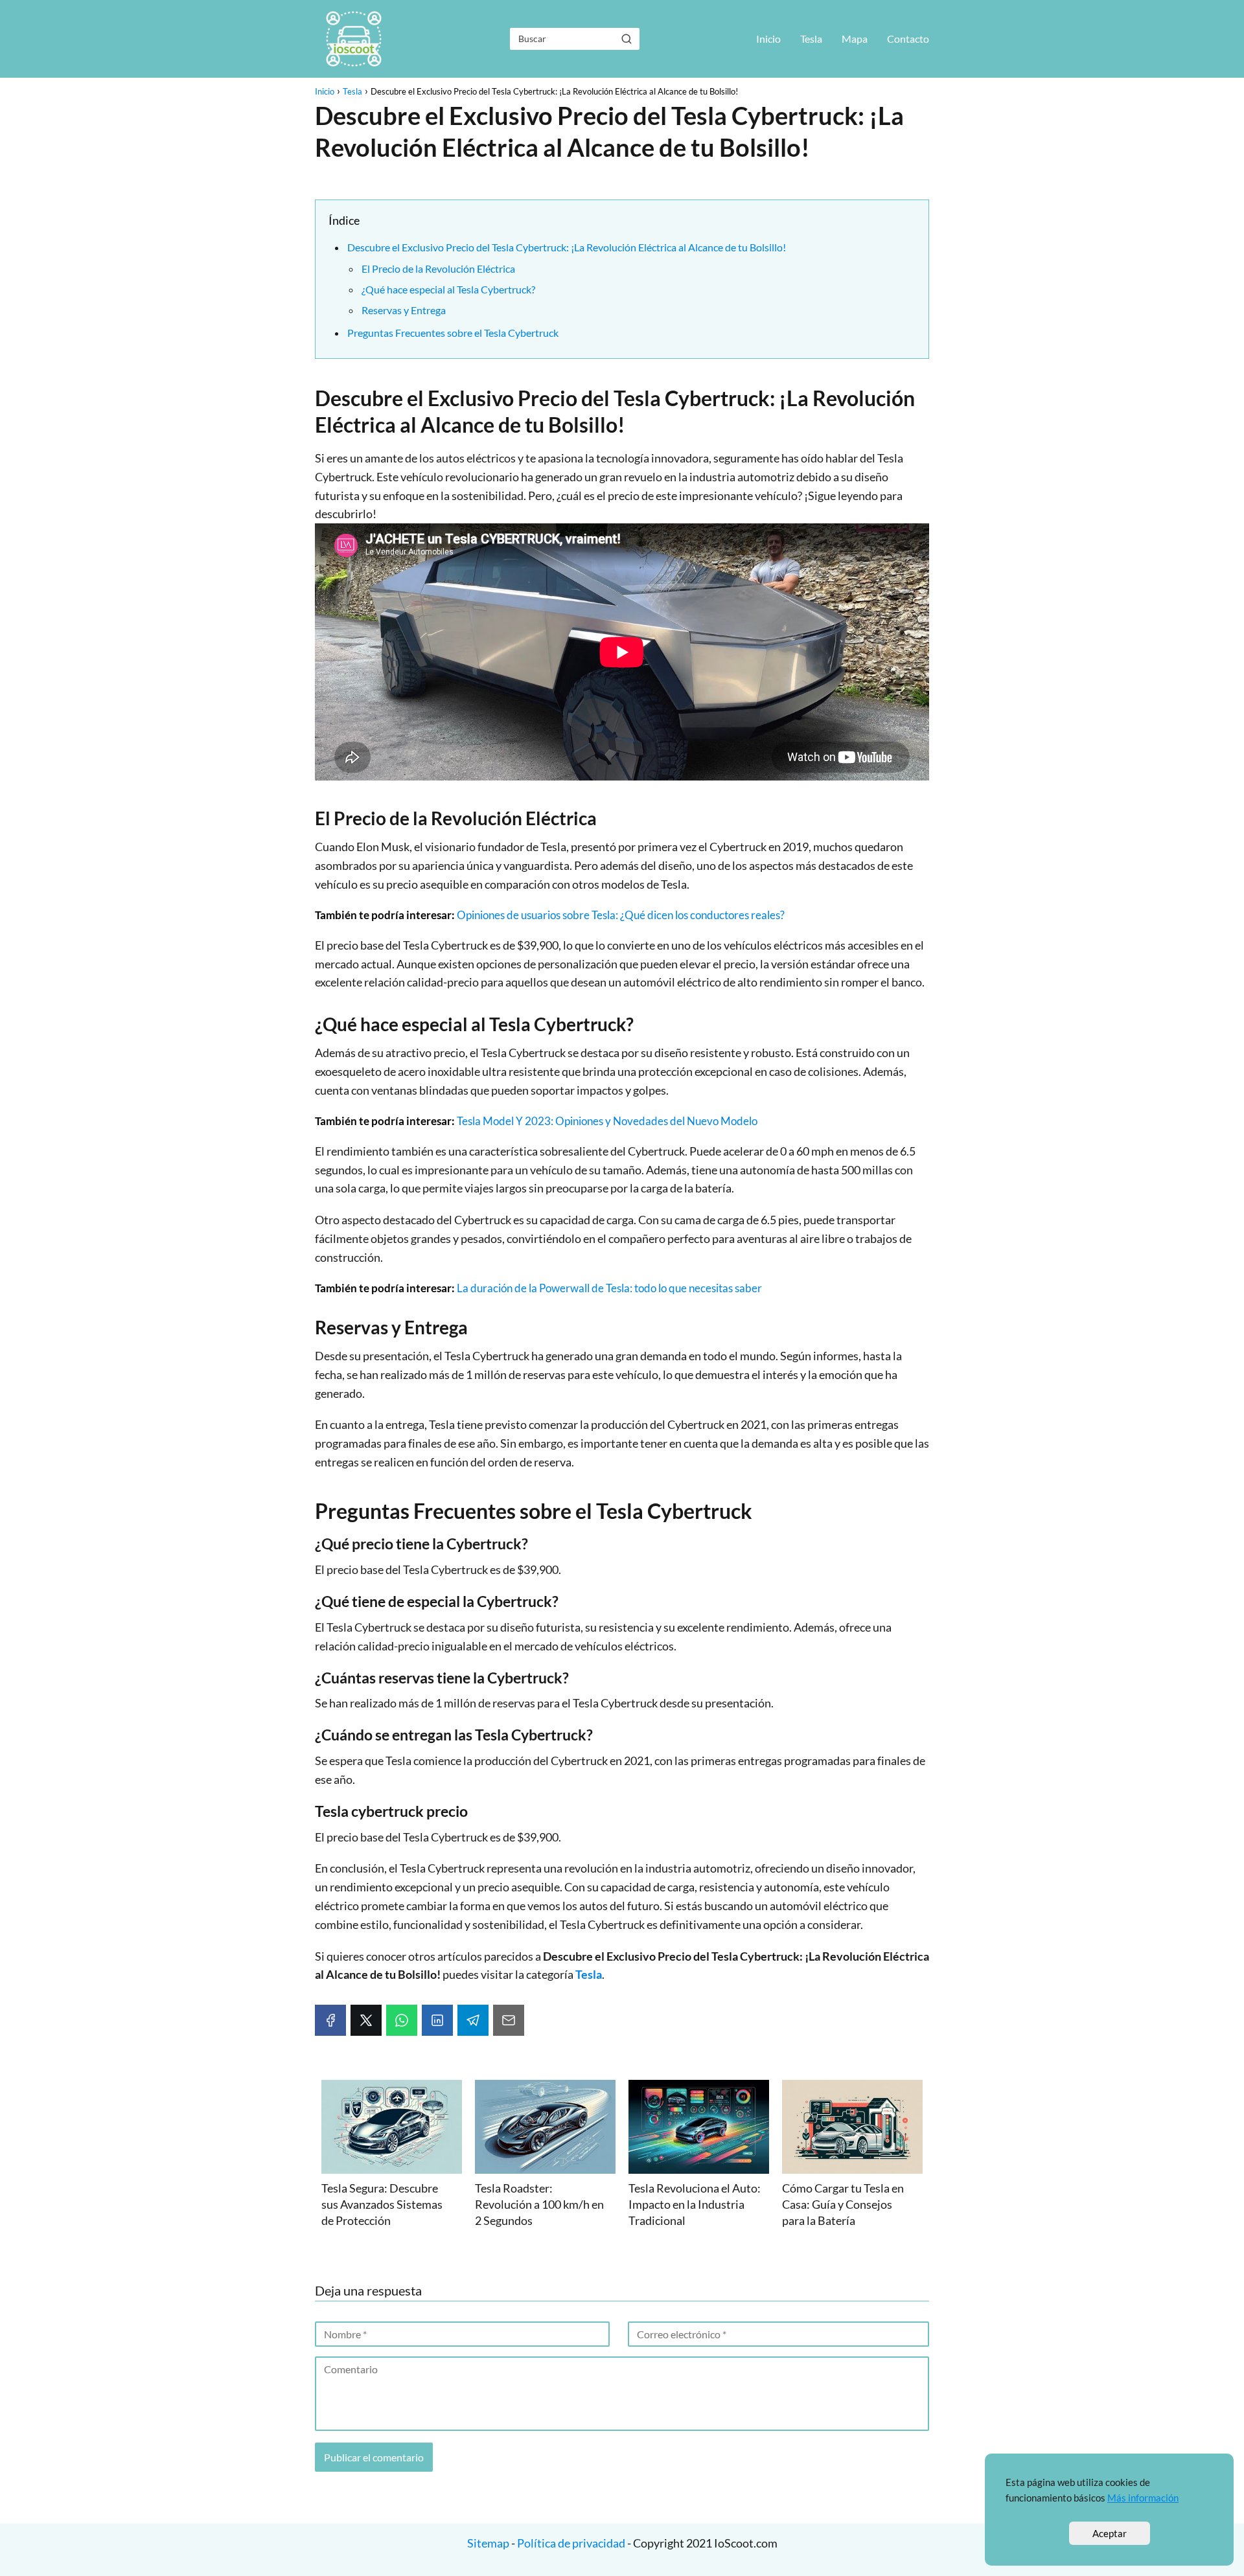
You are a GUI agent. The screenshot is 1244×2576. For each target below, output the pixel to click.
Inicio (768, 39)
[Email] (509, 2020)
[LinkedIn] (437, 2020)
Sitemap (489, 2543)
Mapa (855, 39)
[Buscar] (627, 38)
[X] (366, 2020)
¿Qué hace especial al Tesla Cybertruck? (448, 289)
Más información (1143, 2498)
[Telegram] (473, 2020)
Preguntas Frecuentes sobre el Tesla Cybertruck (453, 333)
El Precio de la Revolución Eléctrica (438, 268)
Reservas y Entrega (404, 310)
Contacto (908, 39)
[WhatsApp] (402, 2020)
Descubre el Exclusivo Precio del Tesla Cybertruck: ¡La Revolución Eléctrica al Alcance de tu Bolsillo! (567, 247)
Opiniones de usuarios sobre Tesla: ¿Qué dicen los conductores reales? (621, 915)
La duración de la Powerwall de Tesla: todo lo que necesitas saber (609, 1288)
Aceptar (1110, 2533)
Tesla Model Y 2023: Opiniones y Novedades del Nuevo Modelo (607, 1121)
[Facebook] (330, 2020)
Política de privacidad (571, 2543)
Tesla (811, 39)
